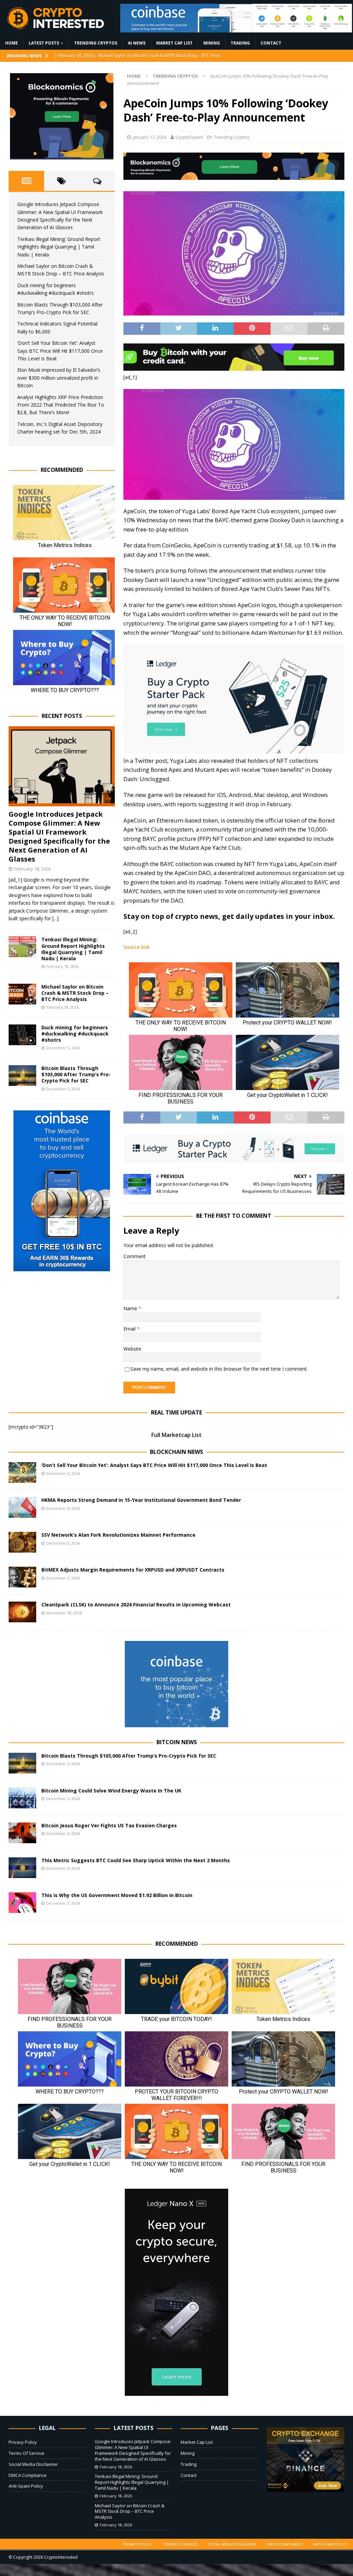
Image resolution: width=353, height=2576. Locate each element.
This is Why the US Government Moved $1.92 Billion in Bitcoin (117, 1895)
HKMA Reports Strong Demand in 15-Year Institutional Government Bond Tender (141, 1500)
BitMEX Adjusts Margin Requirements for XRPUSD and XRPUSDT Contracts (133, 1570)
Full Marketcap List (176, 1435)
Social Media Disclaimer (33, 2464)
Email (130, 1329)
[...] (56, 918)
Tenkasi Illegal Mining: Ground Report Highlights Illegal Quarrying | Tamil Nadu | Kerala (59, 247)
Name (131, 1308)
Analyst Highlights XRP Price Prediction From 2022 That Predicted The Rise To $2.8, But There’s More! (61, 405)
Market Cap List (174, 43)
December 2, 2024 (63, 1578)
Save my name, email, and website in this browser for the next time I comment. (219, 1369)
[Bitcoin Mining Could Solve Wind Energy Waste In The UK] (22, 1798)
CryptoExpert (189, 137)
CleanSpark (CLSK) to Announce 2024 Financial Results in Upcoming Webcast (136, 1605)
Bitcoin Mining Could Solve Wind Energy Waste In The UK (111, 1791)
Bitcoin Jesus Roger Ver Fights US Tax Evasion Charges (109, 1825)
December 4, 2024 (63, 1508)
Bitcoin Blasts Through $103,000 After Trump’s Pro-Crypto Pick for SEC (76, 1074)
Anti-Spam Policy (26, 2486)
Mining (212, 43)
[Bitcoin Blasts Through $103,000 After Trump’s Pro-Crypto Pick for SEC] (22, 1076)
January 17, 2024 (149, 137)
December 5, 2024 (63, 1048)
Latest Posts (44, 43)
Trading (240, 43)
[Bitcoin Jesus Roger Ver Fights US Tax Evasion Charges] (22, 1833)
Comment (135, 1256)
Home (12, 43)
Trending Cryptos (96, 43)
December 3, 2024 (63, 1543)
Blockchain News (176, 1452)
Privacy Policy (23, 2442)
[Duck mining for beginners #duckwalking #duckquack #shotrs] (22, 1035)
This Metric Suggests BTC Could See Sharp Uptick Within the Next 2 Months (136, 1860)
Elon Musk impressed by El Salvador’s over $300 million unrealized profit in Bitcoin (59, 378)
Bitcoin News (177, 1742)
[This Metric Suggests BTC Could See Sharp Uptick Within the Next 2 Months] (22, 1868)
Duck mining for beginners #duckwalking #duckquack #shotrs (75, 1034)
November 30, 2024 (64, 1613)
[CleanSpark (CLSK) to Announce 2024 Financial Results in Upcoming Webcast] (22, 1612)
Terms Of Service (27, 2453)
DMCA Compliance (28, 2475)
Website (132, 1349)
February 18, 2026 (32, 869)
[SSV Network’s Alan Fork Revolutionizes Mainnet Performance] (22, 1542)
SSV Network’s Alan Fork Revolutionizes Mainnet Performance (118, 1535)
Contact (271, 43)
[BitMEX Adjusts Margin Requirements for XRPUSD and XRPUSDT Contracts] (22, 1577)
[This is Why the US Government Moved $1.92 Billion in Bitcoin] (22, 1903)
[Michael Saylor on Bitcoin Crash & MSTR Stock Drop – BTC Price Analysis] (22, 994)
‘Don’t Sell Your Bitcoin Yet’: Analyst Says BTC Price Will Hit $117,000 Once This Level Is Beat (60, 351)
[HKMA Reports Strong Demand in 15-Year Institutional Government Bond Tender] (22, 1507)
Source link (137, 947)
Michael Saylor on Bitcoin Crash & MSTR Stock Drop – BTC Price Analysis (75, 993)
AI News (137, 43)
